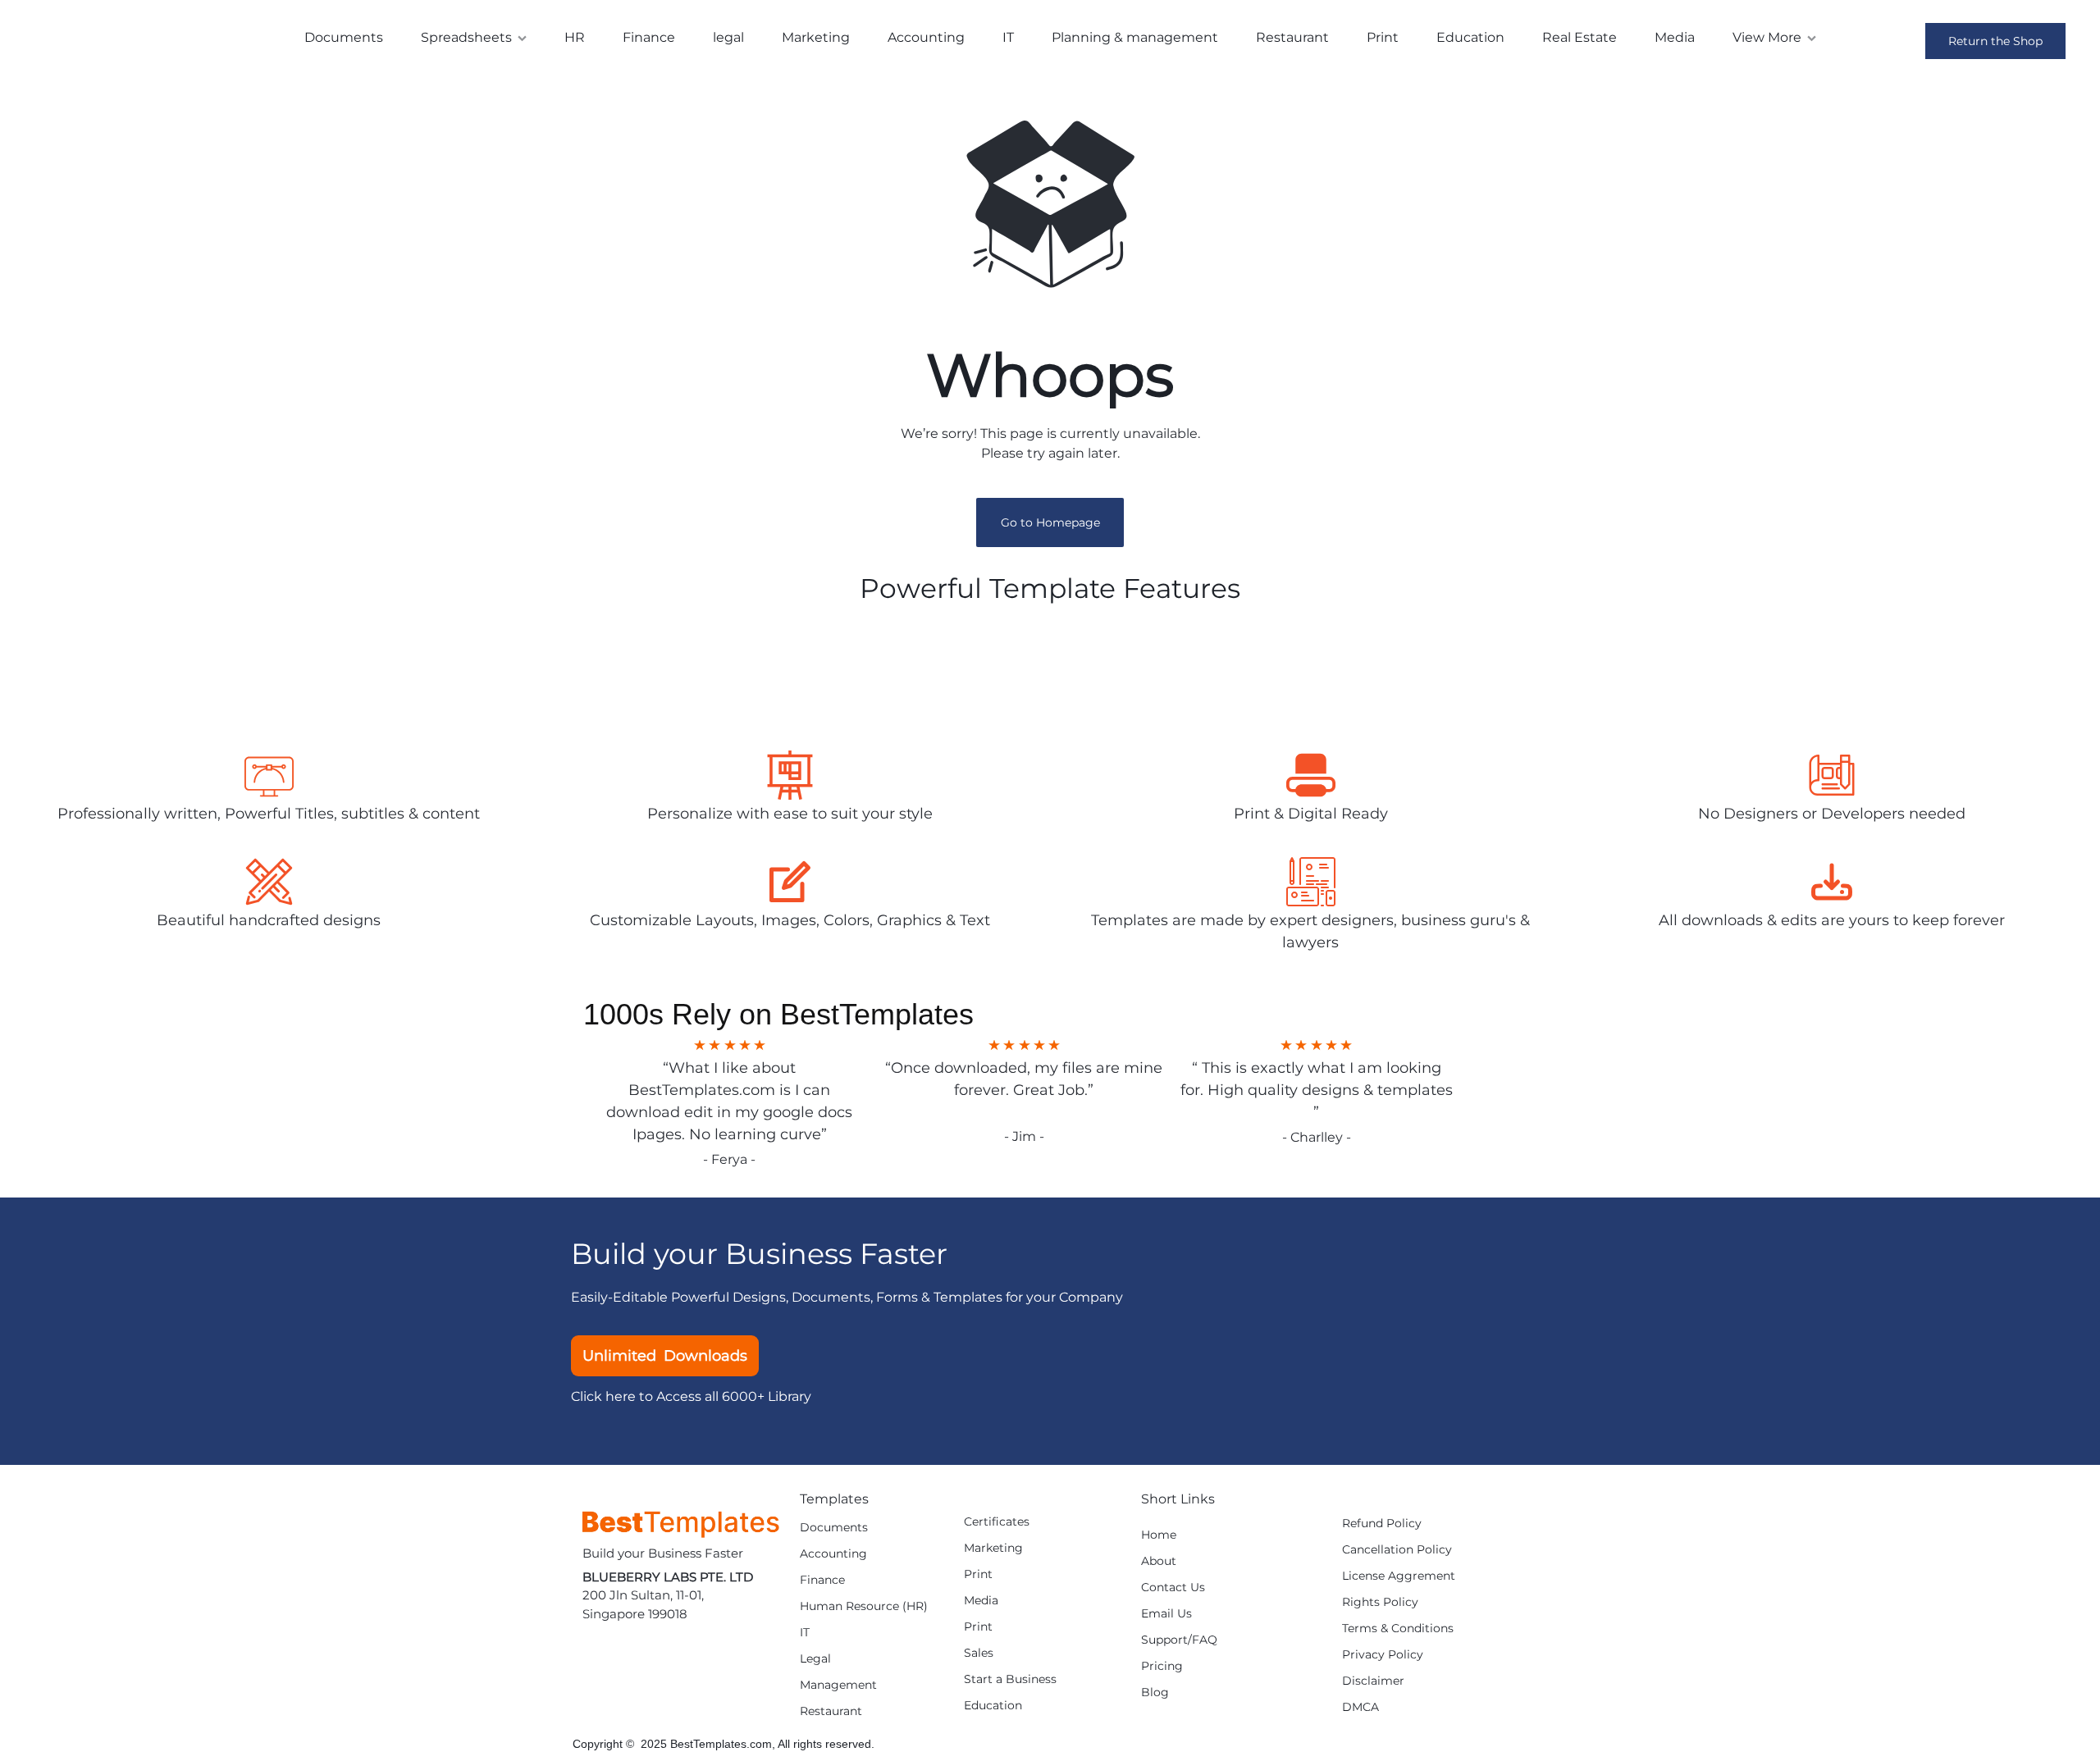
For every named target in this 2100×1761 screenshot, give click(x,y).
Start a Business (1010, 1679)
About (1159, 1561)
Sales (979, 1653)
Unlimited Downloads (665, 1356)
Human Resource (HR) (864, 1606)
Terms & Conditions (1398, 1629)
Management (838, 1685)
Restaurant (1292, 37)
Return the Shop (1995, 41)
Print (1383, 37)
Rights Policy (1380, 1602)
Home (1159, 1535)
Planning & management (1135, 37)
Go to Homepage (1050, 522)
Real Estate (1580, 37)
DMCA (1360, 1707)
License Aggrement (1399, 1576)
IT (1008, 37)
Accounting (926, 37)
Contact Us (1173, 1588)
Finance (649, 37)
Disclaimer (1373, 1681)
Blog (1155, 1693)
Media (1675, 37)
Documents (344, 37)
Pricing (1162, 1666)
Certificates (997, 1522)
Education (1470, 37)
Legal (815, 1659)
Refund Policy (1382, 1524)
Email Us (1166, 1614)
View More (1767, 37)
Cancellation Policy (1397, 1550)
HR (575, 37)
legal (728, 37)
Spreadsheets (466, 37)
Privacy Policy (1383, 1655)
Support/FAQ (1179, 1640)
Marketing (816, 37)
